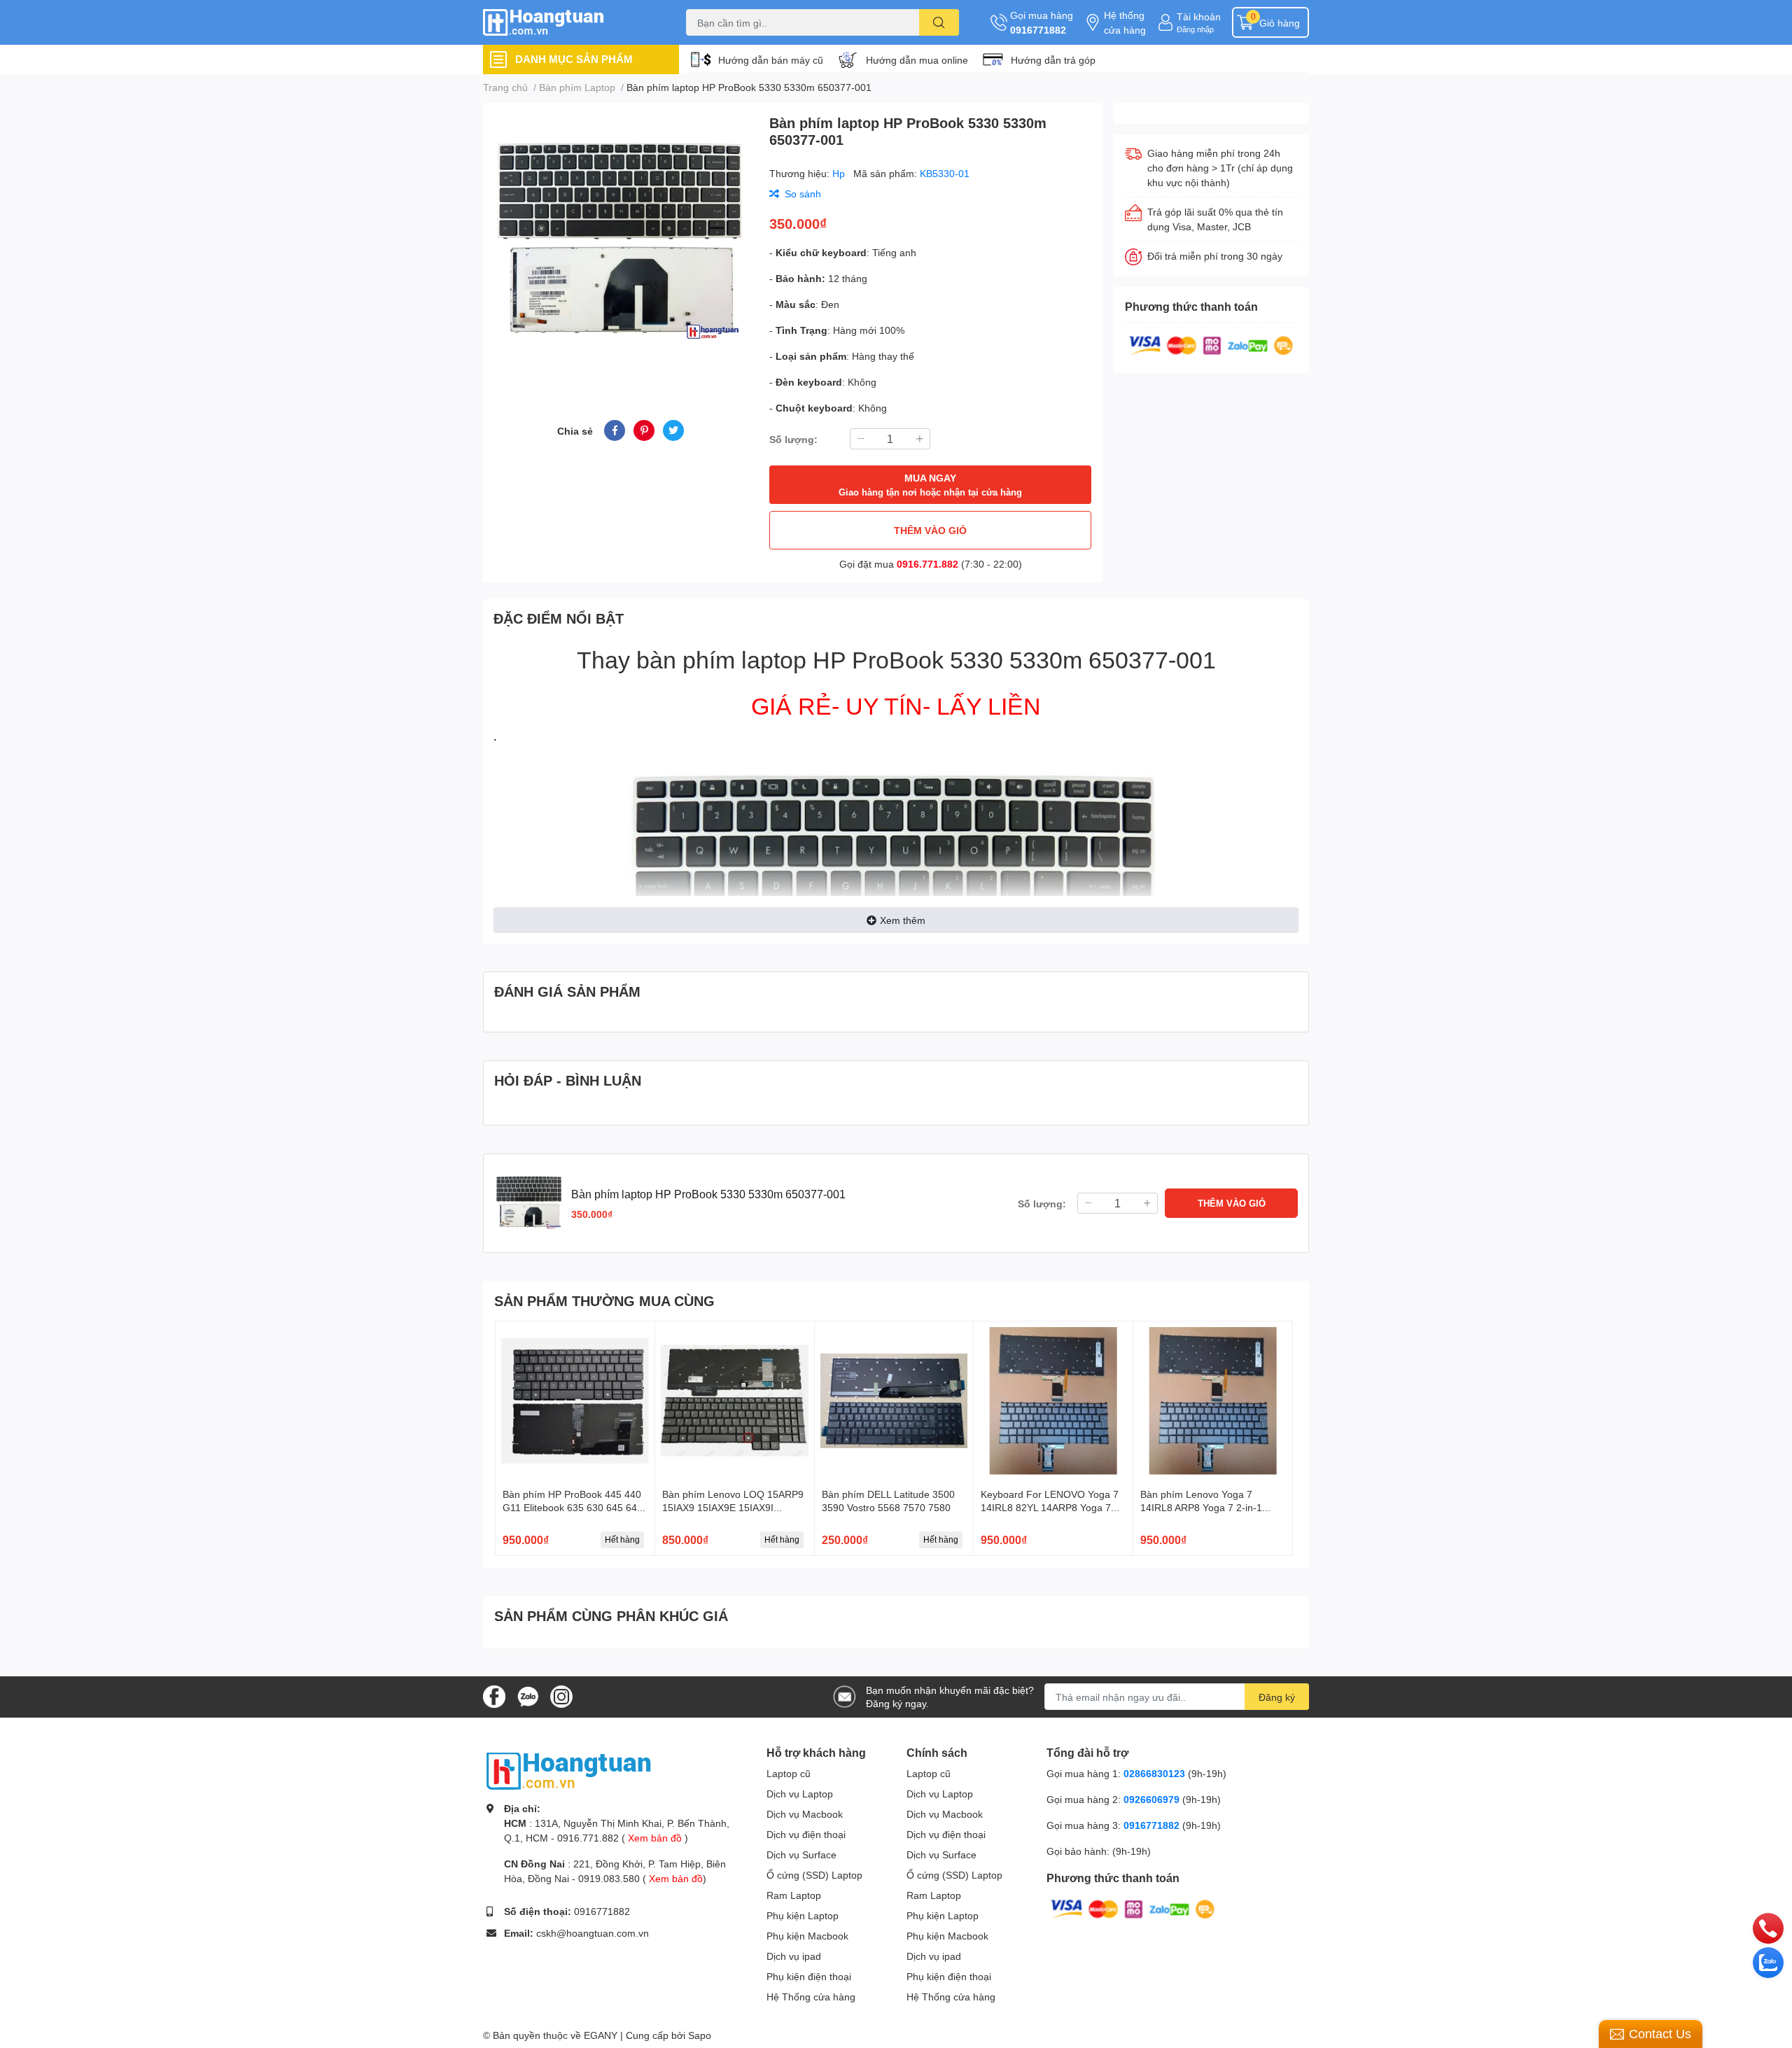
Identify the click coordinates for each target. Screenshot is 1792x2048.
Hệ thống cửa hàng (1125, 22)
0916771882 (1038, 30)
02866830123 (1154, 1773)
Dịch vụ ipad (794, 1956)
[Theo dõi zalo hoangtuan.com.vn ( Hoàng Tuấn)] (528, 1696)
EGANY (601, 2035)
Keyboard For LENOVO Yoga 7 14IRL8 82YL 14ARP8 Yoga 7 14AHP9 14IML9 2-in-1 (1050, 1508)
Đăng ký (1277, 1697)
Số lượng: (793, 439)
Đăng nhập (1195, 29)
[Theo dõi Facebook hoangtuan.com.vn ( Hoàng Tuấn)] (494, 1696)
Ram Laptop (794, 1895)
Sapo (700, 2035)
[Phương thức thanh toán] (1211, 344)
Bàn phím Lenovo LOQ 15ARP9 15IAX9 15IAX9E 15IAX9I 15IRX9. (733, 1508)
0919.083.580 (609, 1878)
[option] (621, 245)
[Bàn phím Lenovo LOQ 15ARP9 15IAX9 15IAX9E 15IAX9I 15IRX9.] (735, 1401)
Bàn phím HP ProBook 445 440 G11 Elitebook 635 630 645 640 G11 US (573, 1508)
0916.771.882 (927, 564)
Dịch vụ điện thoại (806, 1834)
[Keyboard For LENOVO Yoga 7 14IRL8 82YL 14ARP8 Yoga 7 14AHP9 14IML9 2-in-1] (1053, 1401)
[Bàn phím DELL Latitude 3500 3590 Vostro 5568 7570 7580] (894, 1401)
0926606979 (1151, 1799)
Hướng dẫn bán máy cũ (771, 60)
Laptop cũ (789, 1773)
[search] (939, 22)
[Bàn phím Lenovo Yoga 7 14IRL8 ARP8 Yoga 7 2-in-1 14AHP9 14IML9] (1213, 1401)
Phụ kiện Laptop (803, 1915)
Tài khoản (1199, 16)
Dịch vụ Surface (801, 1854)
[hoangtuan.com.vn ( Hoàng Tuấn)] (570, 23)
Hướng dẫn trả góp (1053, 60)
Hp (840, 173)
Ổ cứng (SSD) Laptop (814, 1875)
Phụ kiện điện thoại (809, 1976)
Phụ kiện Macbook (807, 1936)
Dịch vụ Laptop (800, 1794)
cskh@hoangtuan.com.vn (593, 1933)
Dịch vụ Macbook (805, 1814)
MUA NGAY (930, 485)
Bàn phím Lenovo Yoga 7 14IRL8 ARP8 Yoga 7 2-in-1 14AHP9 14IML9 (1201, 1508)
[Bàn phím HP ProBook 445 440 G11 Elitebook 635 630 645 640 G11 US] (575, 1401)
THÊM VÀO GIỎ (930, 530)
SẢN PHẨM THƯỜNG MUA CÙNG (604, 1300)
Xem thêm (903, 920)
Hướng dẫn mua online (917, 60)
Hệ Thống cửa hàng (811, 1997)
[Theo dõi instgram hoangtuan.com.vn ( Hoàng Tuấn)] (561, 1696)
